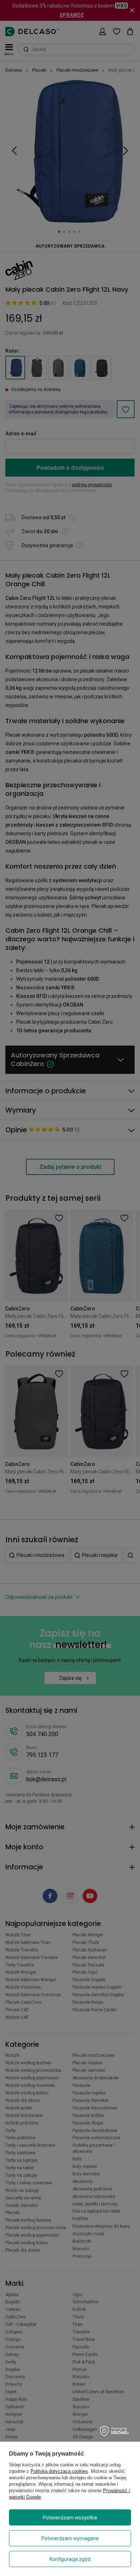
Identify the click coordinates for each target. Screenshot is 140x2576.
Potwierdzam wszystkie (70, 2518)
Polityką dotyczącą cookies (59, 2471)
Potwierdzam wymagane (70, 2538)
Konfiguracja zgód (70, 2559)
